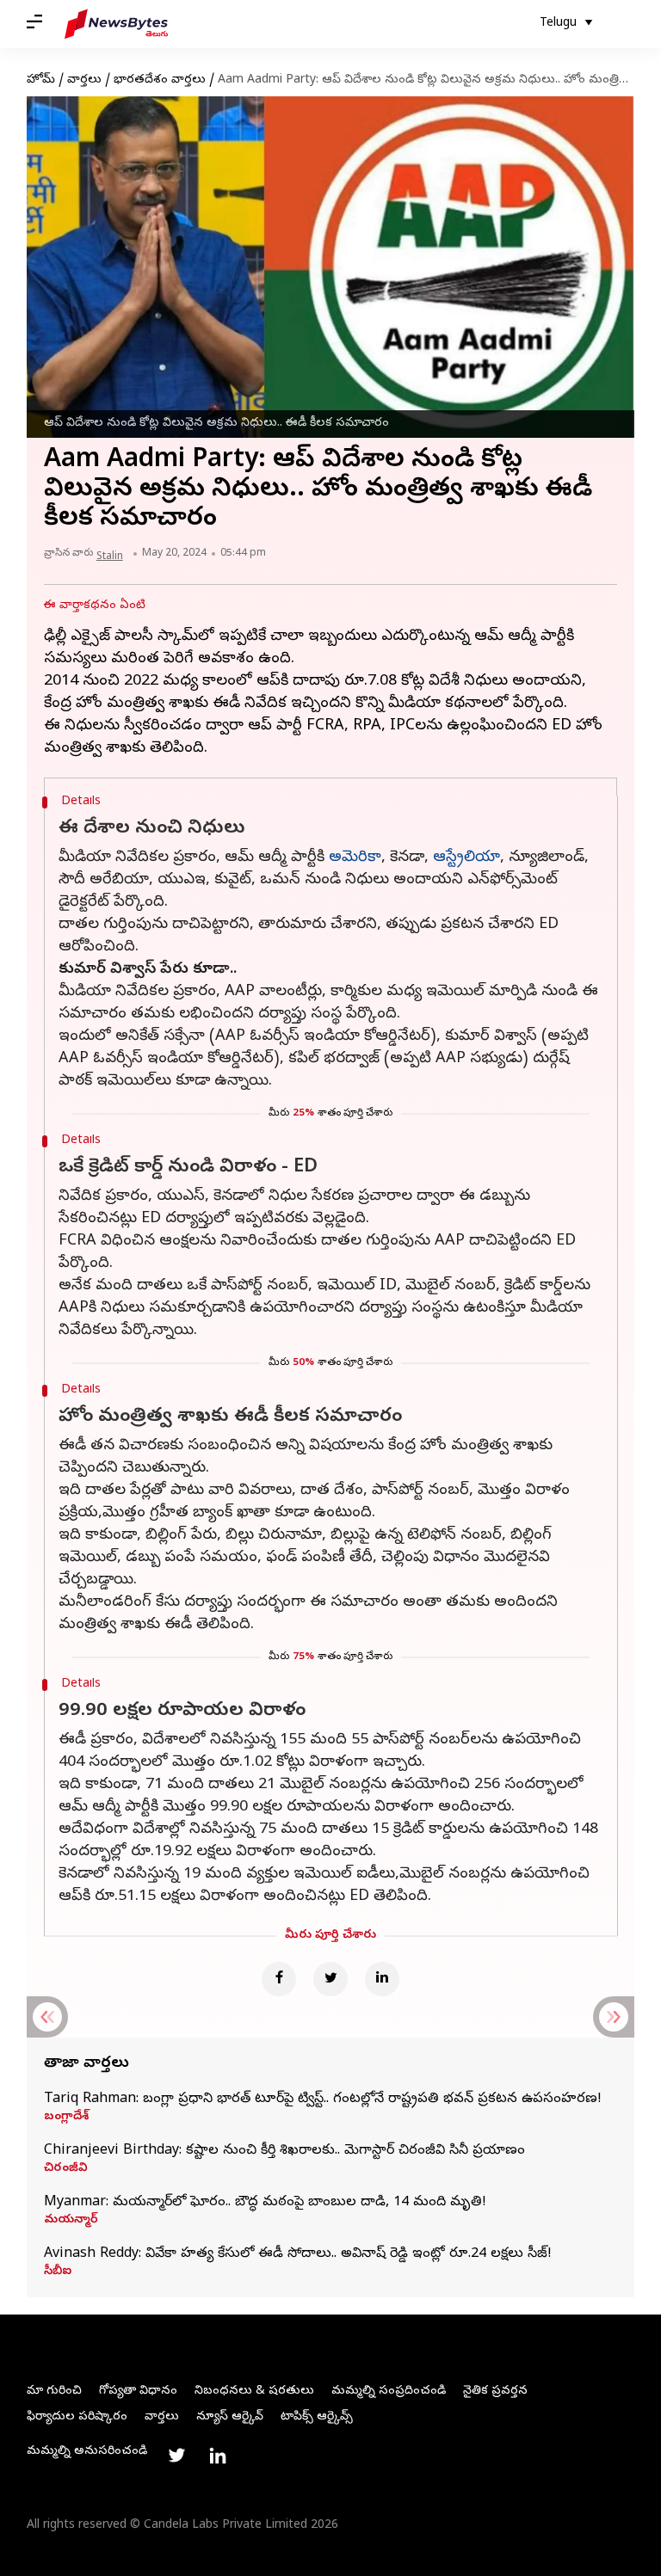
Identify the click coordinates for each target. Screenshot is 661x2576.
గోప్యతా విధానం (138, 2392)
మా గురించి (54, 2392)
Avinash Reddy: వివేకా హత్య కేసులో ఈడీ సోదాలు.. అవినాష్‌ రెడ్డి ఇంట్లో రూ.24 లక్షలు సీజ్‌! (298, 2254)
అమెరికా (355, 858)
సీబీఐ (58, 2272)
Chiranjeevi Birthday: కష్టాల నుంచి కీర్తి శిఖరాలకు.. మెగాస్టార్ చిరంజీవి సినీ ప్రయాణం (284, 2151)
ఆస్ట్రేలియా (466, 858)
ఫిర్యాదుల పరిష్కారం (77, 2417)
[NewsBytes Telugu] (116, 24)
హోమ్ (41, 80)
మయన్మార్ (71, 2221)
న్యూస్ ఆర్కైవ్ (230, 2417)
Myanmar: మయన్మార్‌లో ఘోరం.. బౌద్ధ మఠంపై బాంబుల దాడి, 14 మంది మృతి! (265, 2203)
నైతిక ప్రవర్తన (495, 2392)
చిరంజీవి (66, 2169)
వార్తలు (84, 80)
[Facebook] (279, 1979)
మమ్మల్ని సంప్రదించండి (389, 2392)
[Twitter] (330, 1979)
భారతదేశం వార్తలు (160, 80)
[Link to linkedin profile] (218, 2456)
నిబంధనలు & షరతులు (254, 2392)
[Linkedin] (382, 1979)
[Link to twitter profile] (176, 2456)
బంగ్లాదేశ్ (66, 2118)
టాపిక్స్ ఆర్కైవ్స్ (317, 2417)
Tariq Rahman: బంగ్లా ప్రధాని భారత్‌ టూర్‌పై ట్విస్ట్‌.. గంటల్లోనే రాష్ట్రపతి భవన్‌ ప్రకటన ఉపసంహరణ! (323, 2100)
